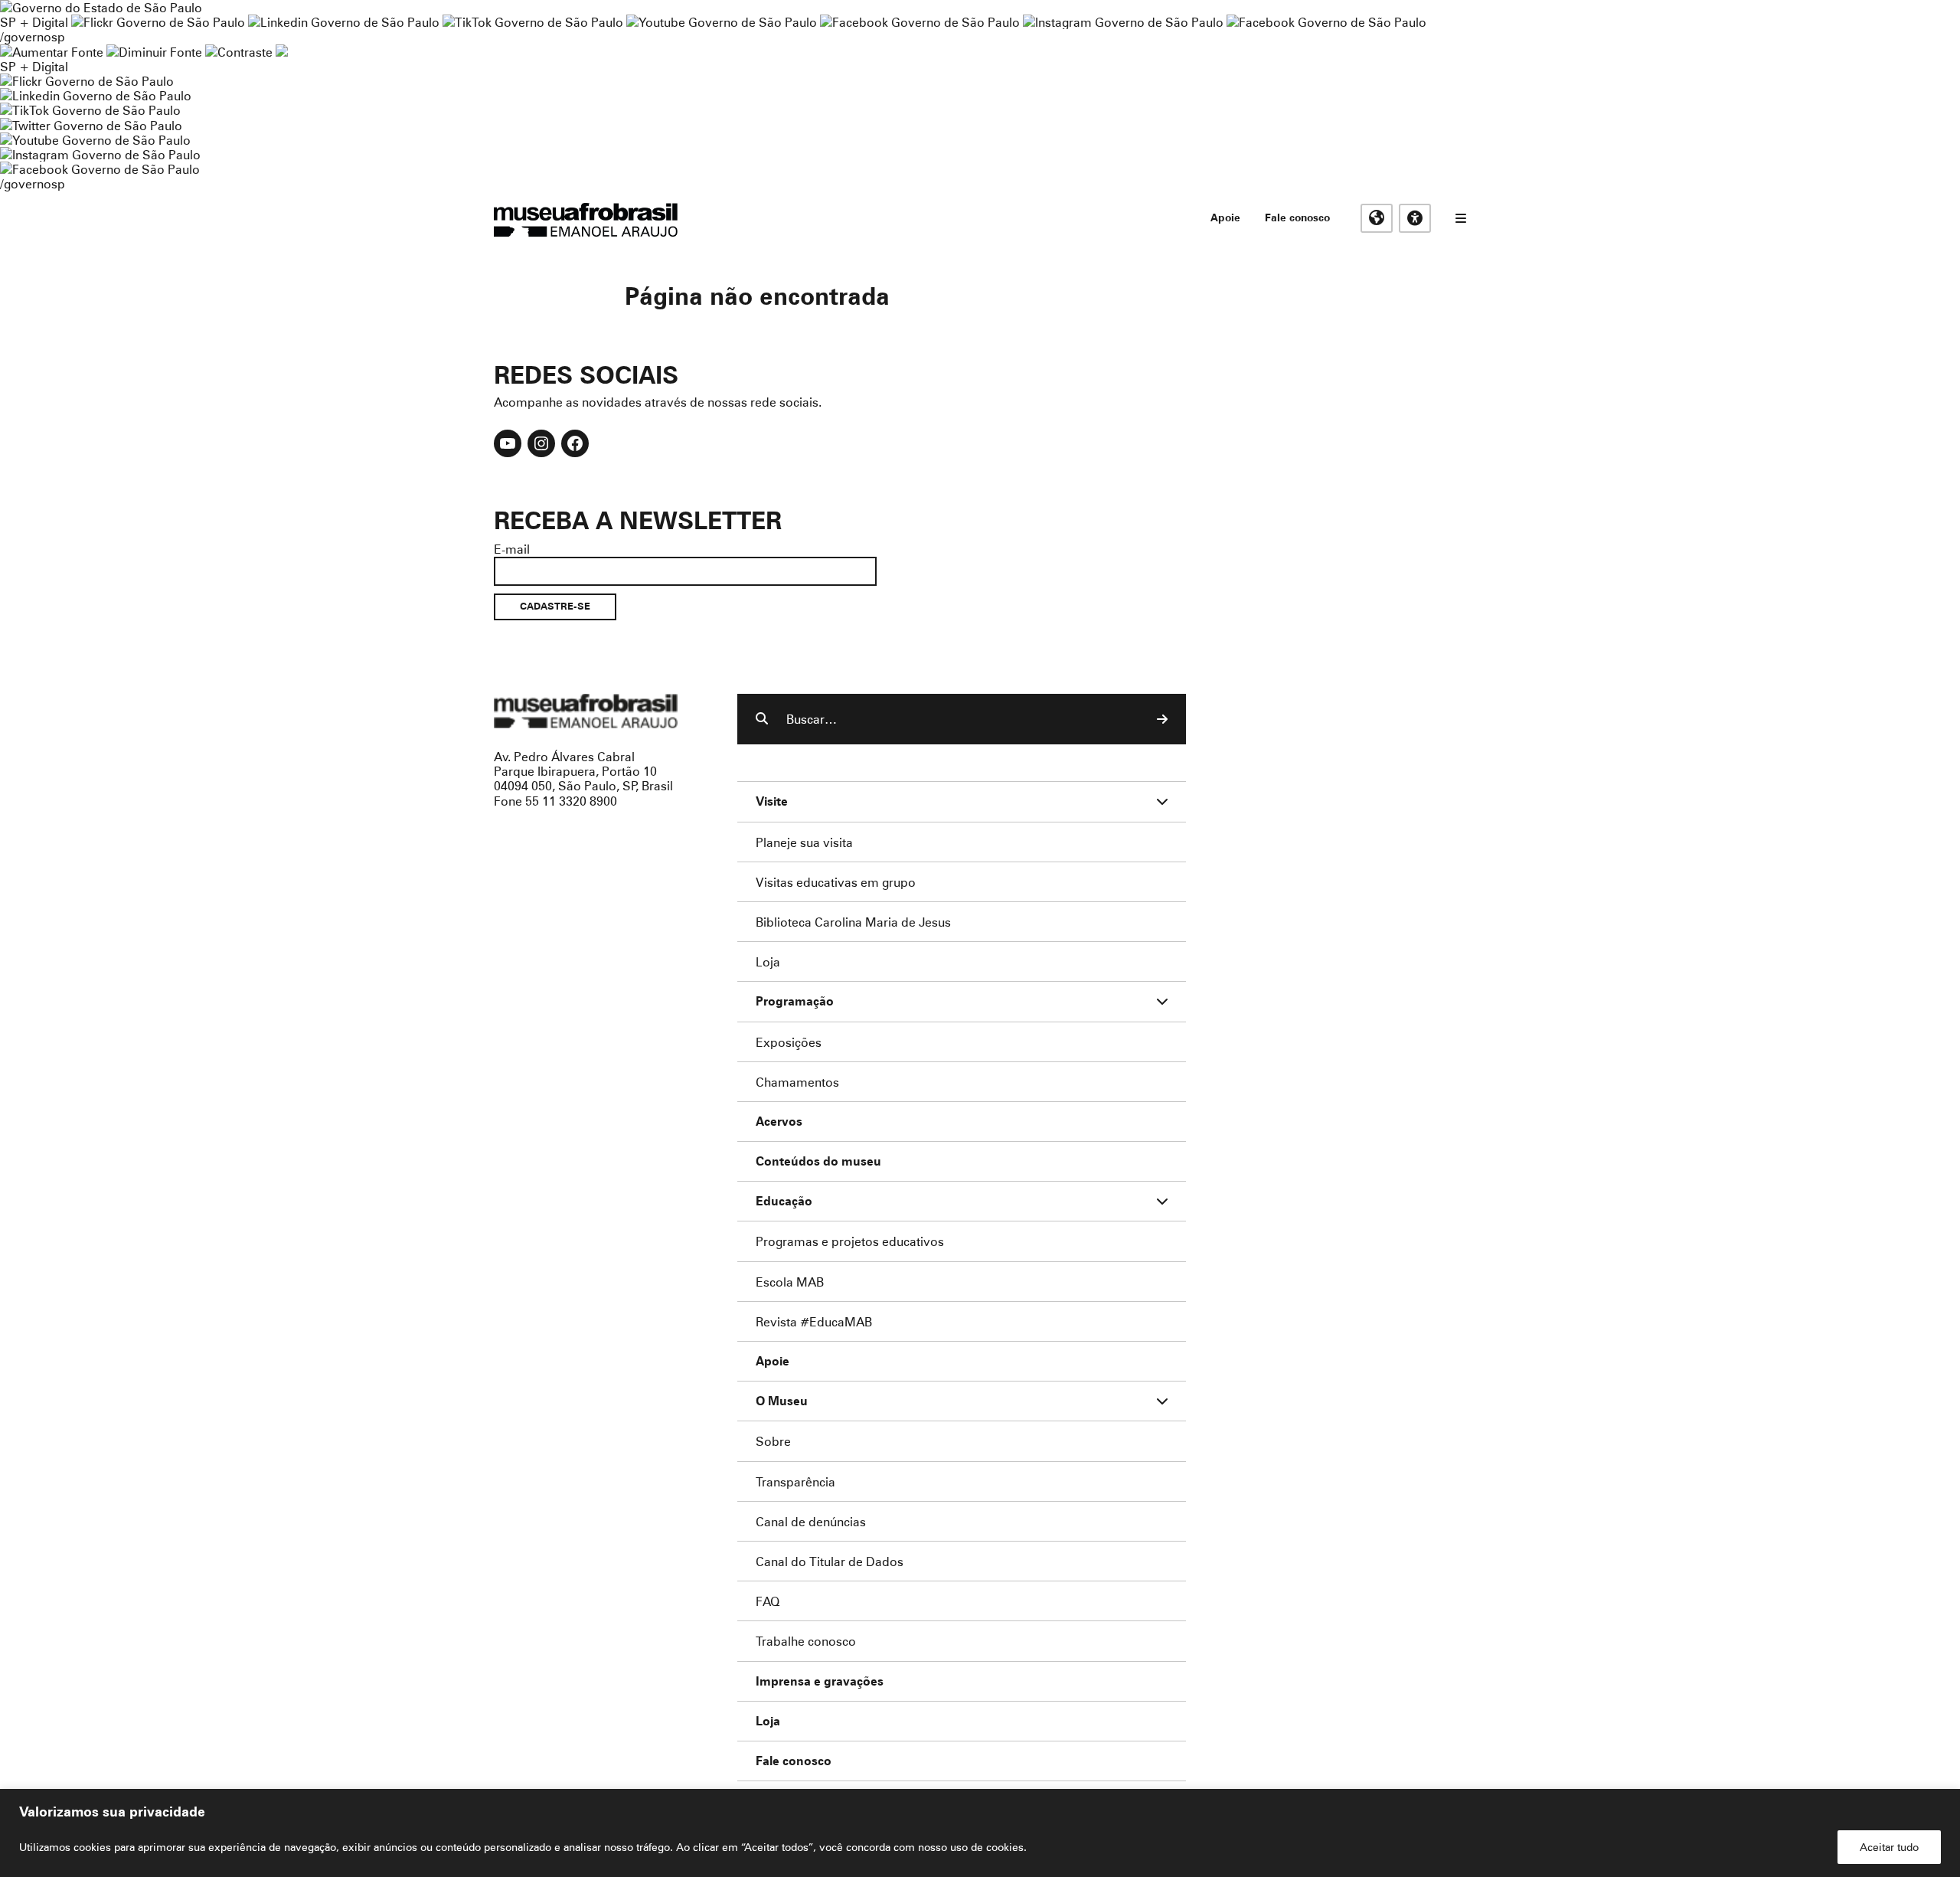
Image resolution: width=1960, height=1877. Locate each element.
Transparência (795, 1481)
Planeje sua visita (804, 842)
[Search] (1162, 719)
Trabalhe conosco (806, 1641)
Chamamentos (797, 1082)
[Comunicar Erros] (282, 52)
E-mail (512, 549)
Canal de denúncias (811, 1521)
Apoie (1225, 217)
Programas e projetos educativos (850, 1241)
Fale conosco (1297, 217)
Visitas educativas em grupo (836, 882)
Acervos (779, 1122)
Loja (768, 961)
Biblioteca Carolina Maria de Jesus (853, 922)
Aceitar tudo (1889, 1847)
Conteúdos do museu (818, 1161)
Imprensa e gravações (820, 1681)
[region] (980, 1833)
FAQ (768, 1601)
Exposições (789, 1042)
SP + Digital (34, 22)
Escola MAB (790, 1282)
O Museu (782, 1401)
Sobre (773, 1441)
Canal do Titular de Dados (830, 1561)
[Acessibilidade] (1415, 218)
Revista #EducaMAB (814, 1321)
